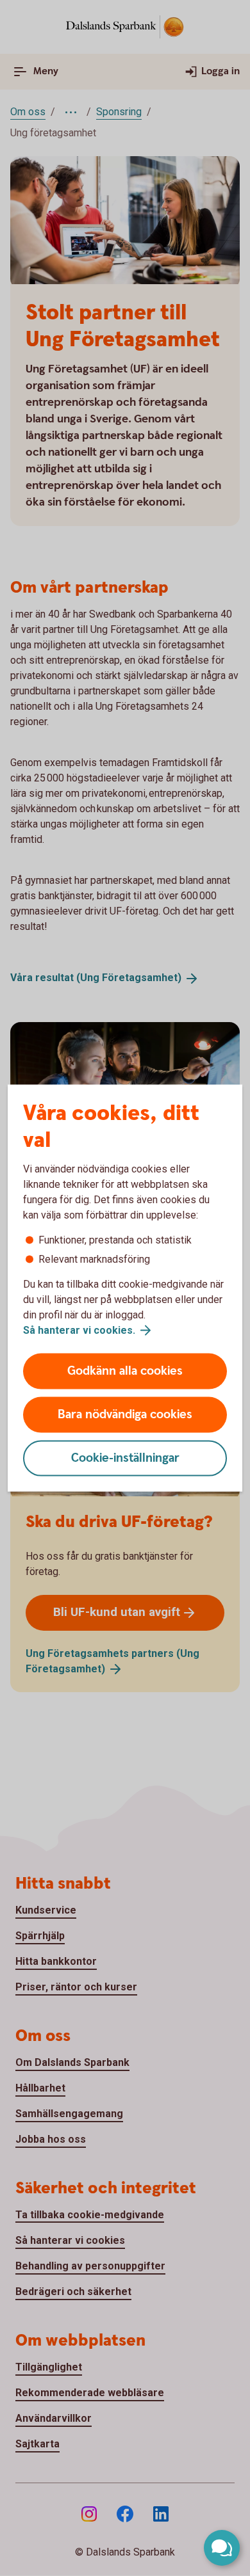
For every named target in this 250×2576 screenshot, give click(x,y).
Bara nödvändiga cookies (125, 1415)
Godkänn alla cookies (125, 1371)
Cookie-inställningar (125, 1458)
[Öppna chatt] (222, 2548)
